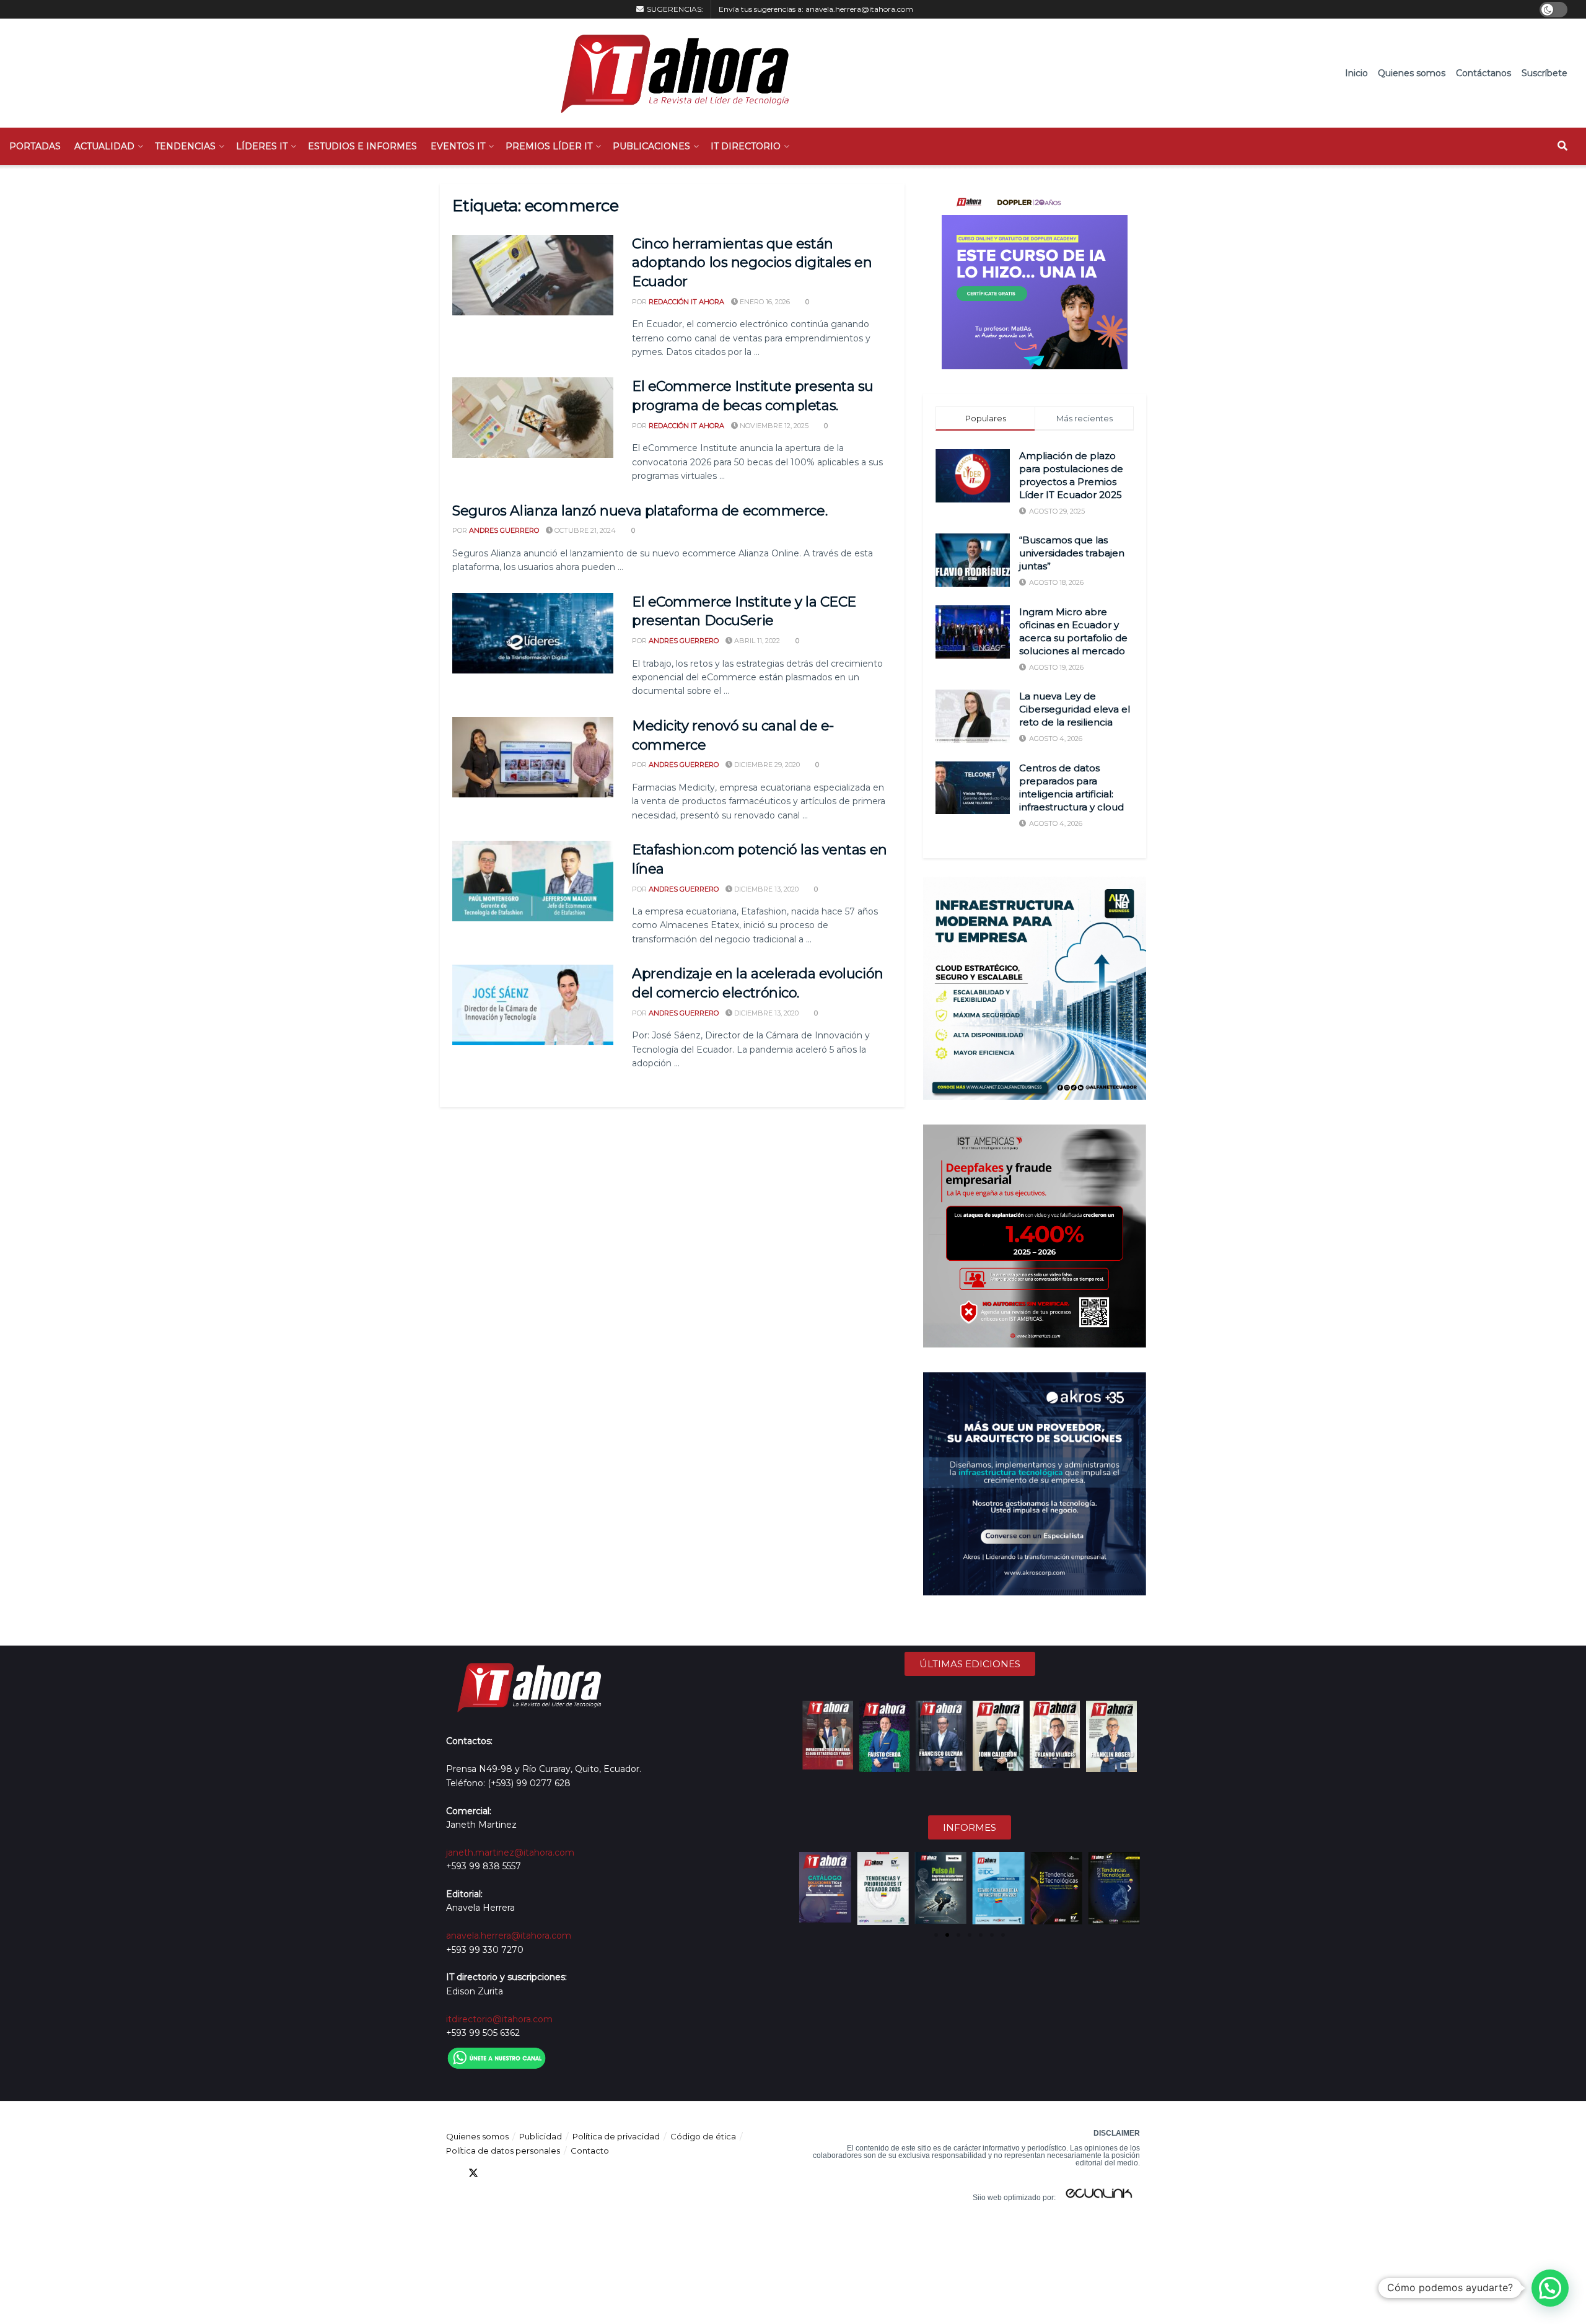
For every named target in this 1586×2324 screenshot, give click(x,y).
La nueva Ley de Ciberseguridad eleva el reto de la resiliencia (1075, 709)
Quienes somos (1412, 73)
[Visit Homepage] (669, 73)
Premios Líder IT (549, 146)
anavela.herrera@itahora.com (859, 9)
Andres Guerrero (504, 530)
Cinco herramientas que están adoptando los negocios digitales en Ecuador (752, 263)
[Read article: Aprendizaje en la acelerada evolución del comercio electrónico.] (533, 1005)
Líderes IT (262, 146)
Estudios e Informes (362, 146)
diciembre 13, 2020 (765, 889)
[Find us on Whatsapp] (563, 2173)
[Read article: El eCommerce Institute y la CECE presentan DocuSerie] (533, 633)
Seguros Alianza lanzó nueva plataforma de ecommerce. (640, 511)
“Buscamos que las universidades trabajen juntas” (1072, 553)
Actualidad (104, 146)
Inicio (1356, 73)
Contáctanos (1483, 73)
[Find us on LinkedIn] (496, 2173)
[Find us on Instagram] (540, 2173)
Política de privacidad (616, 2136)
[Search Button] (1562, 146)
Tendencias (185, 146)
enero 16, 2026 (764, 302)
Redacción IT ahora (686, 302)
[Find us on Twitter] (473, 2173)
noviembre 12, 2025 (773, 426)
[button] (810, 1888)
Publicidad (541, 2136)
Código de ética (703, 2136)
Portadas (35, 146)
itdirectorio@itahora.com (499, 2019)
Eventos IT (458, 146)
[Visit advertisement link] (1035, 276)
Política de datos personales (503, 2151)
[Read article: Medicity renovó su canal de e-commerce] (533, 757)
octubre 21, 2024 (584, 530)
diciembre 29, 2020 (766, 765)
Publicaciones (651, 146)
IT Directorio (746, 146)
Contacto (590, 2151)
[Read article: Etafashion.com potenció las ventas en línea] (533, 881)
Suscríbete (1544, 73)
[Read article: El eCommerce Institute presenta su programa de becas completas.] (533, 418)
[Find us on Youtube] (518, 2173)
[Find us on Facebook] (451, 2173)
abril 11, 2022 (756, 641)
